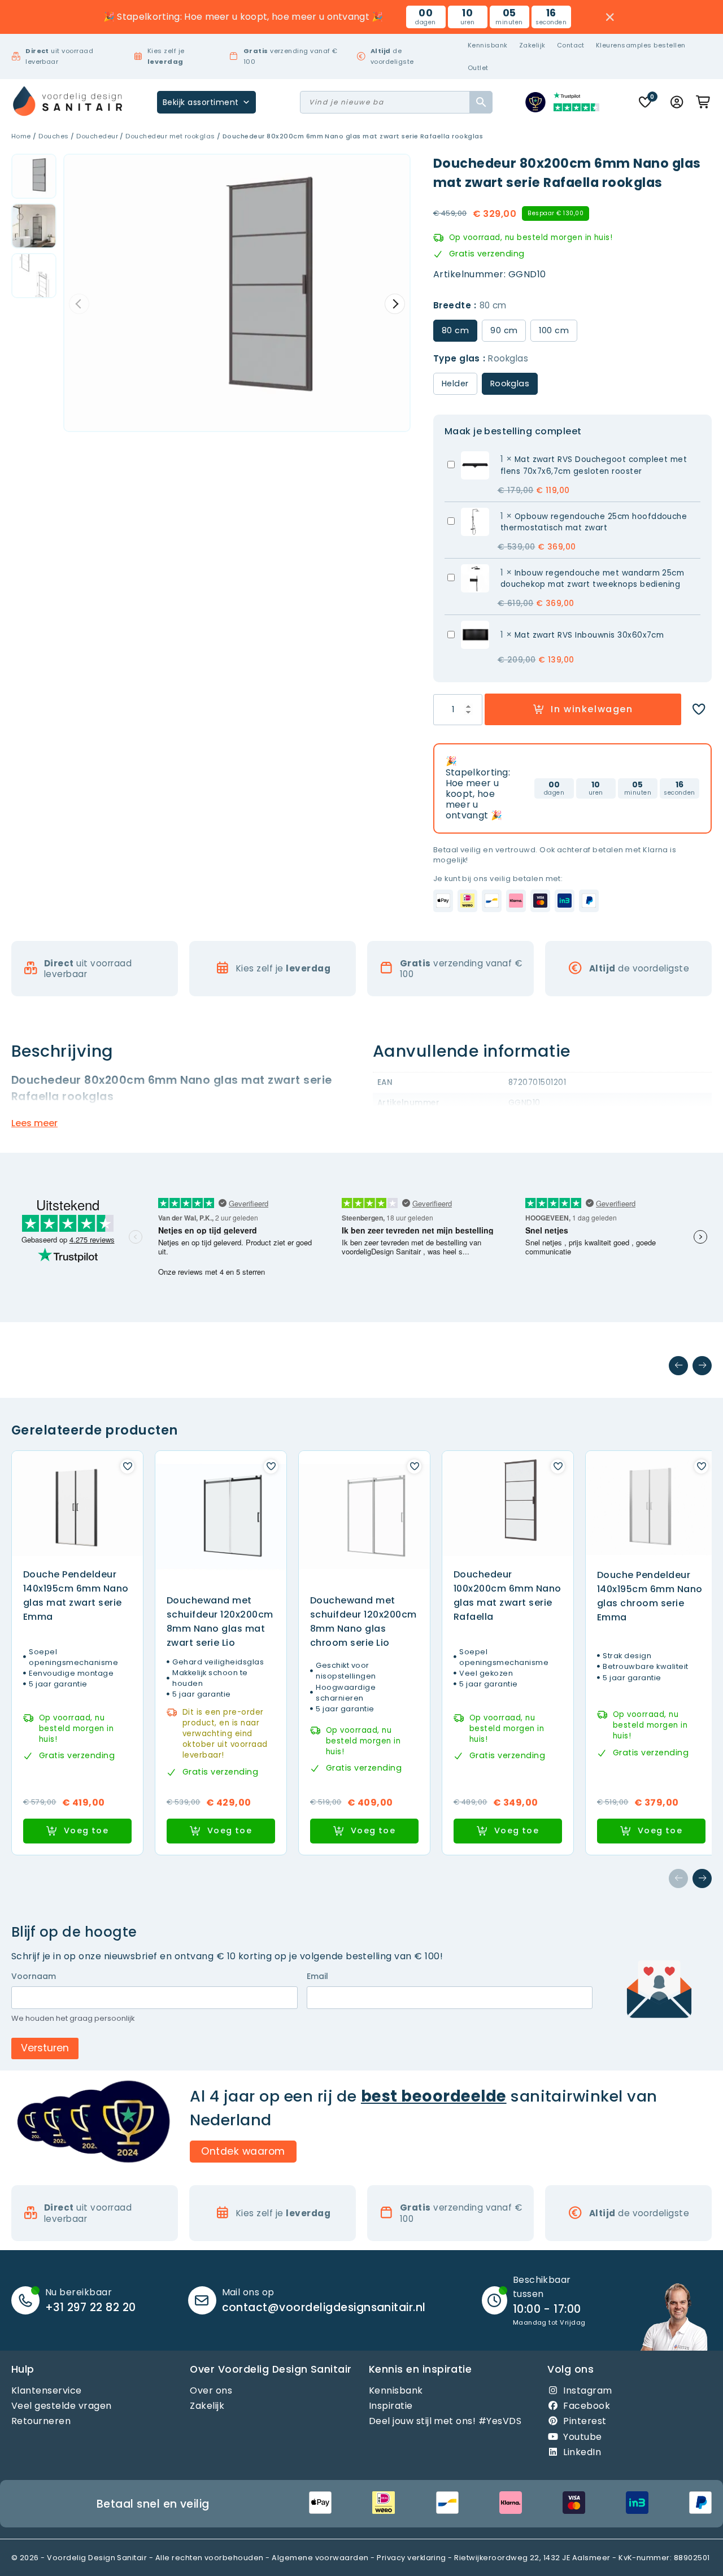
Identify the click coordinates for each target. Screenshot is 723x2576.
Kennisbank (488, 45)
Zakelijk (532, 45)
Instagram (587, 2390)
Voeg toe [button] (86, 1830)
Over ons (211, 2390)
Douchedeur (97, 136)
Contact (571, 45)
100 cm (554, 330)
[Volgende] (702, 1366)
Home (21, 136)
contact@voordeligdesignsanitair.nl (324, 2307)
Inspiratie (391, 2406)
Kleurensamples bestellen (641, 45)
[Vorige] (678, 1366)
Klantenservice (47, 2390)
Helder (455, 383)
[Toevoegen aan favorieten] (699, 709)
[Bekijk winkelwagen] (704, 102)
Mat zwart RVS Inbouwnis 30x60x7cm (589, 635)
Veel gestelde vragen (62, 2406)
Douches (53, 136)
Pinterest (585, 2422)
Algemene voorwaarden (320, 2558)
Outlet (478, 68)
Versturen (45, 2048)
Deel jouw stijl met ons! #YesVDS (445, 2422)
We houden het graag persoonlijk (73, 2019)
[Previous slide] (79, 304)
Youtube (582, 2437)
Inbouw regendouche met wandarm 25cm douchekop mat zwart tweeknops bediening (593, 579)
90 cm (504, 330)
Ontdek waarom (243, 2151)
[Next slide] (395, 304)
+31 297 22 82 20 (91, 2307)
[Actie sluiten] (610, 17)
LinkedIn (582, 2452)
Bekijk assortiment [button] (201, 102)
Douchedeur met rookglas (170, 136)
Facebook (587, 2406)
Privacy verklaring (411, 2558)
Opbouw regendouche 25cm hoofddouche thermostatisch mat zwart (594, 522)
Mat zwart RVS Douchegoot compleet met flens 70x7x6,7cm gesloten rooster (594, 465)
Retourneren (41, 2422)
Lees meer (34, 1123)
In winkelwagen (592, 709)
